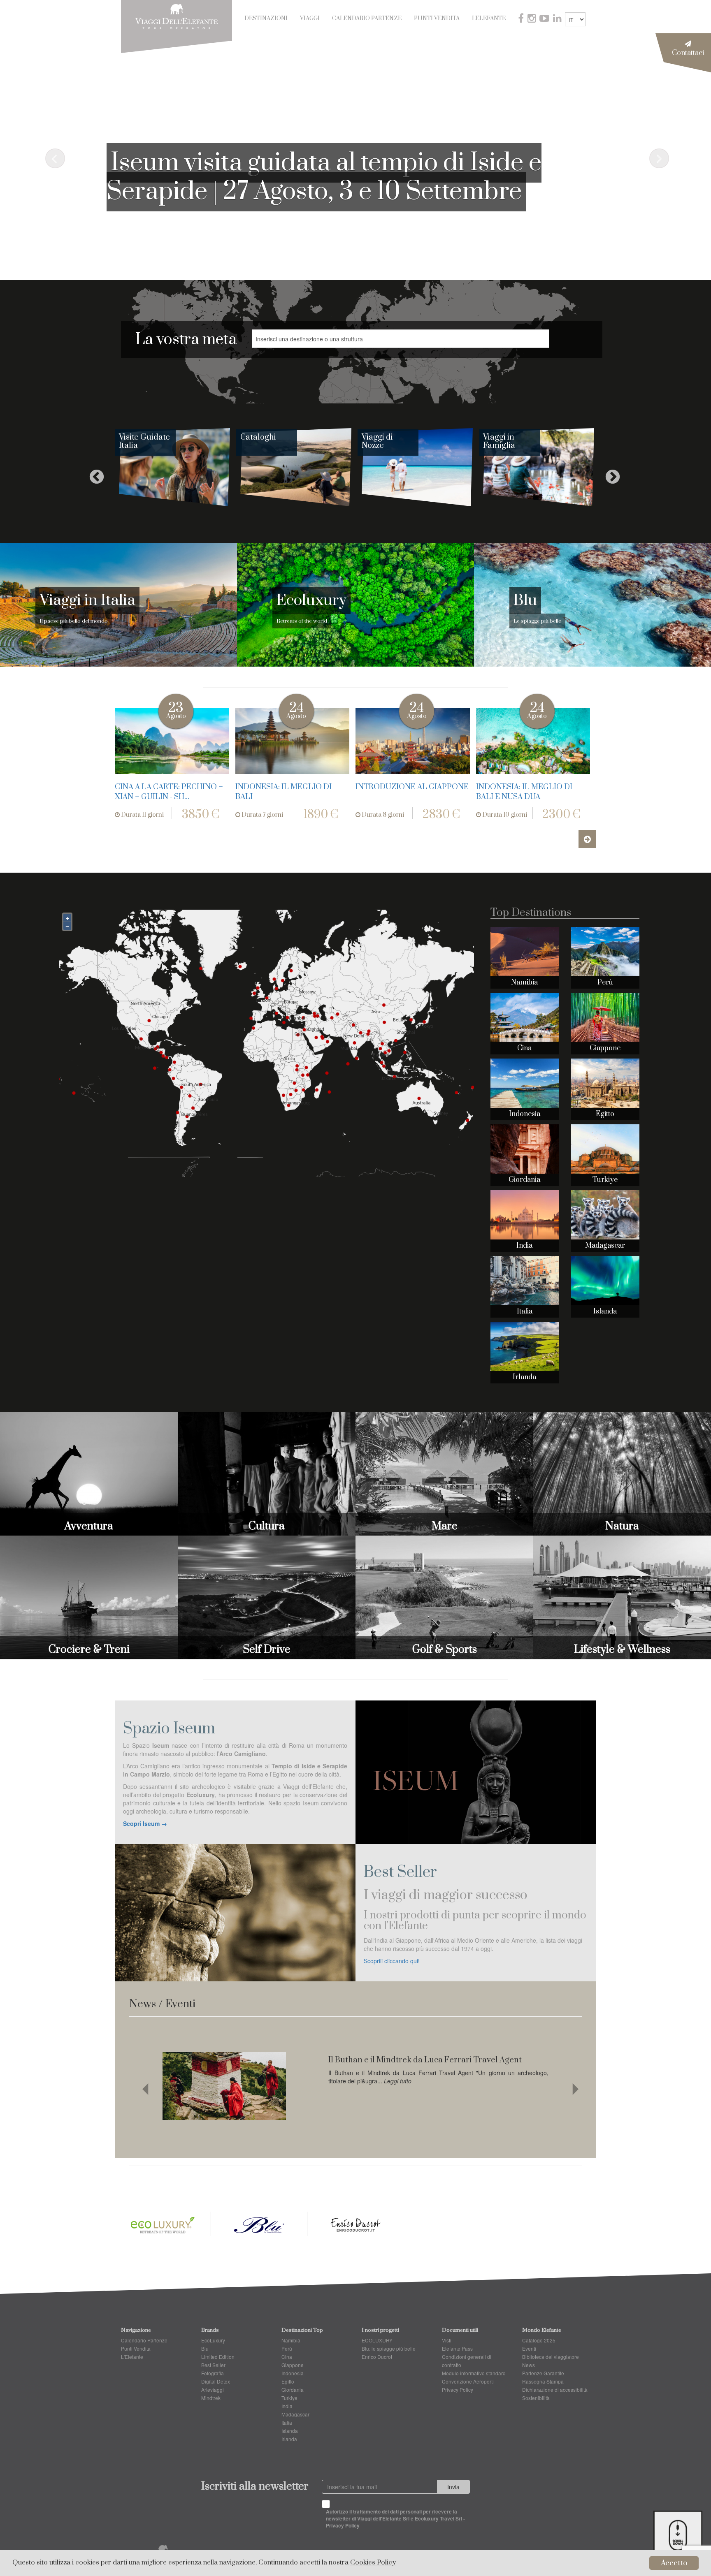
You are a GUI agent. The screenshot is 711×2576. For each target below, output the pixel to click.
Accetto (674, 2563)
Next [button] (609, 473)
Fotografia (213, 2373)
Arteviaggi (213, 2390)
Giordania (524, 1180)
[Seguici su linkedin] (558, 19)
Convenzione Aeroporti (468, 2381)
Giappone (605, 1048)
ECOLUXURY (377, 2340)
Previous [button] (93, 473)
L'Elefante (489, 19)
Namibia (524, 982)
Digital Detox (216, 2381)
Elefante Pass (457, 2348)
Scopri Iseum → (145, 1823)
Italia (525, 1311)
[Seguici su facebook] (522, 19)
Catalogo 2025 (539, 2340)
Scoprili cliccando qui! (392, 1961)
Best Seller (213, 2365)
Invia (453, 2487)
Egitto (605, 1114)
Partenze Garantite (543, 2373)
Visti (447, 2340)
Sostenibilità (536, 2398)
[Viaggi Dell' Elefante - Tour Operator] (177, 16)
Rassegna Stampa (543, 2381)
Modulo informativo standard (474, 2373)
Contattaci (688, 53)
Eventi (529, 2348)
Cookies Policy (373, 2563)
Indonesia (525, 1114)
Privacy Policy (458, 2390)
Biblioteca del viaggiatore (551, 2357)
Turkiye (605, 1180)
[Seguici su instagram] (532, 19)
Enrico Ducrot (377, 2357)
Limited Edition (218, 2357)
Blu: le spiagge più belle (389, 2348)
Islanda (605, 1311)
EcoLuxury (213, 2340)
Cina (524, 1048)
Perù (605, 982)
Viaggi (310, 19)
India (524, 1246)
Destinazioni (266, 19)
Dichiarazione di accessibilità (555, 2390)
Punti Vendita (437, 19)
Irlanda (524, 1377)
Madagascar (605, 1246)
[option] (175, 473)
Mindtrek (211, 2398)
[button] (53, 157)
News (529, 2365)
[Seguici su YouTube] (545, 19)
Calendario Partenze (367, 19)
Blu (205, 2348)
